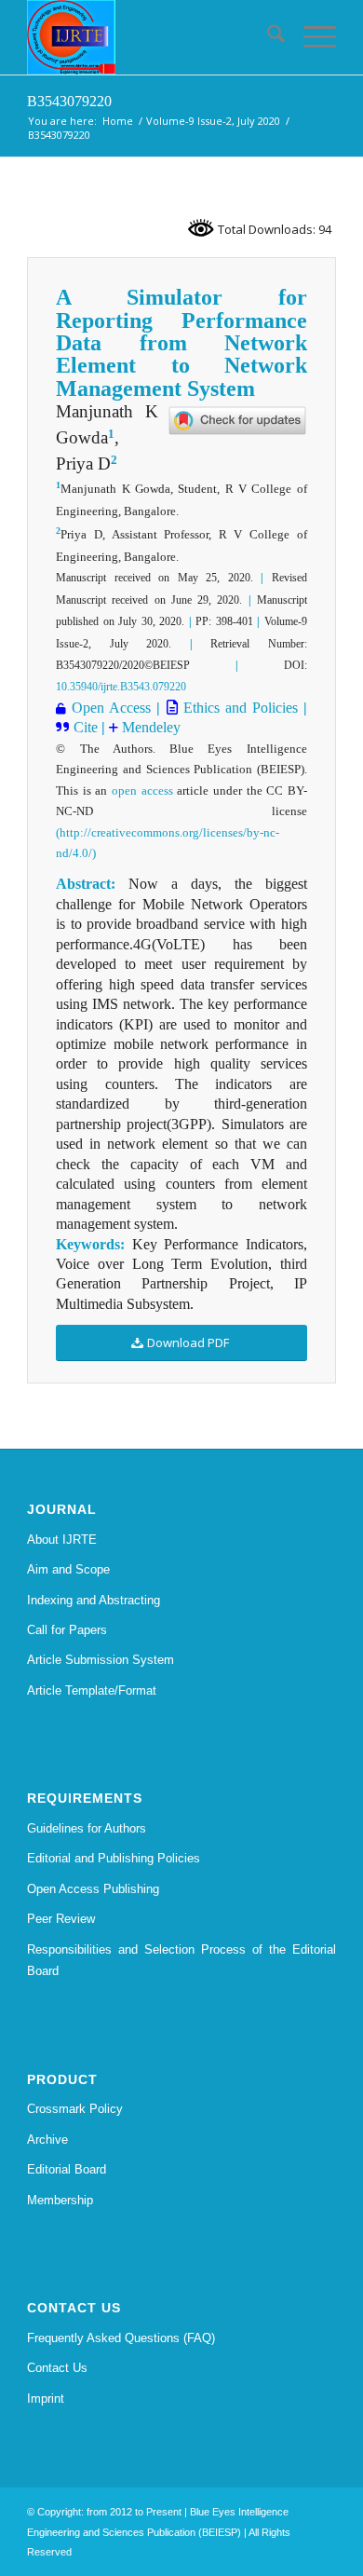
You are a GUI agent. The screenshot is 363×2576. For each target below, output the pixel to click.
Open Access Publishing (93, 1889)
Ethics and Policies (238, 708)
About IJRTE (62, 1540)
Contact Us (57, 2368)
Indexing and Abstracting (94, 1600)
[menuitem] (267, 37)
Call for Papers (67, 1630)
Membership (60, 2200)
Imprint (46, 2399)
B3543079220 (69, 101)
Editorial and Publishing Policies (114, 1858)
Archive (47, 2140)
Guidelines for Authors (87, 1828)
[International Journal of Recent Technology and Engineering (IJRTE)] (150, 37)
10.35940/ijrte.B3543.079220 (121, 687)
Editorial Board (67, 2169)
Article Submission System (101, 1660)
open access (142, 791)
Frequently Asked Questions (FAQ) (121, 2338)
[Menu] (310, 37)
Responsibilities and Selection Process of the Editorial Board (181, 1960)
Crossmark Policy (75, 2109)
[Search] (267, 37)
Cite (87, 727)
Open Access (111, 708)
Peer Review (61, 1919)
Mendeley (149, 727)
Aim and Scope (68, 1569)
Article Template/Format (92, 1690)
